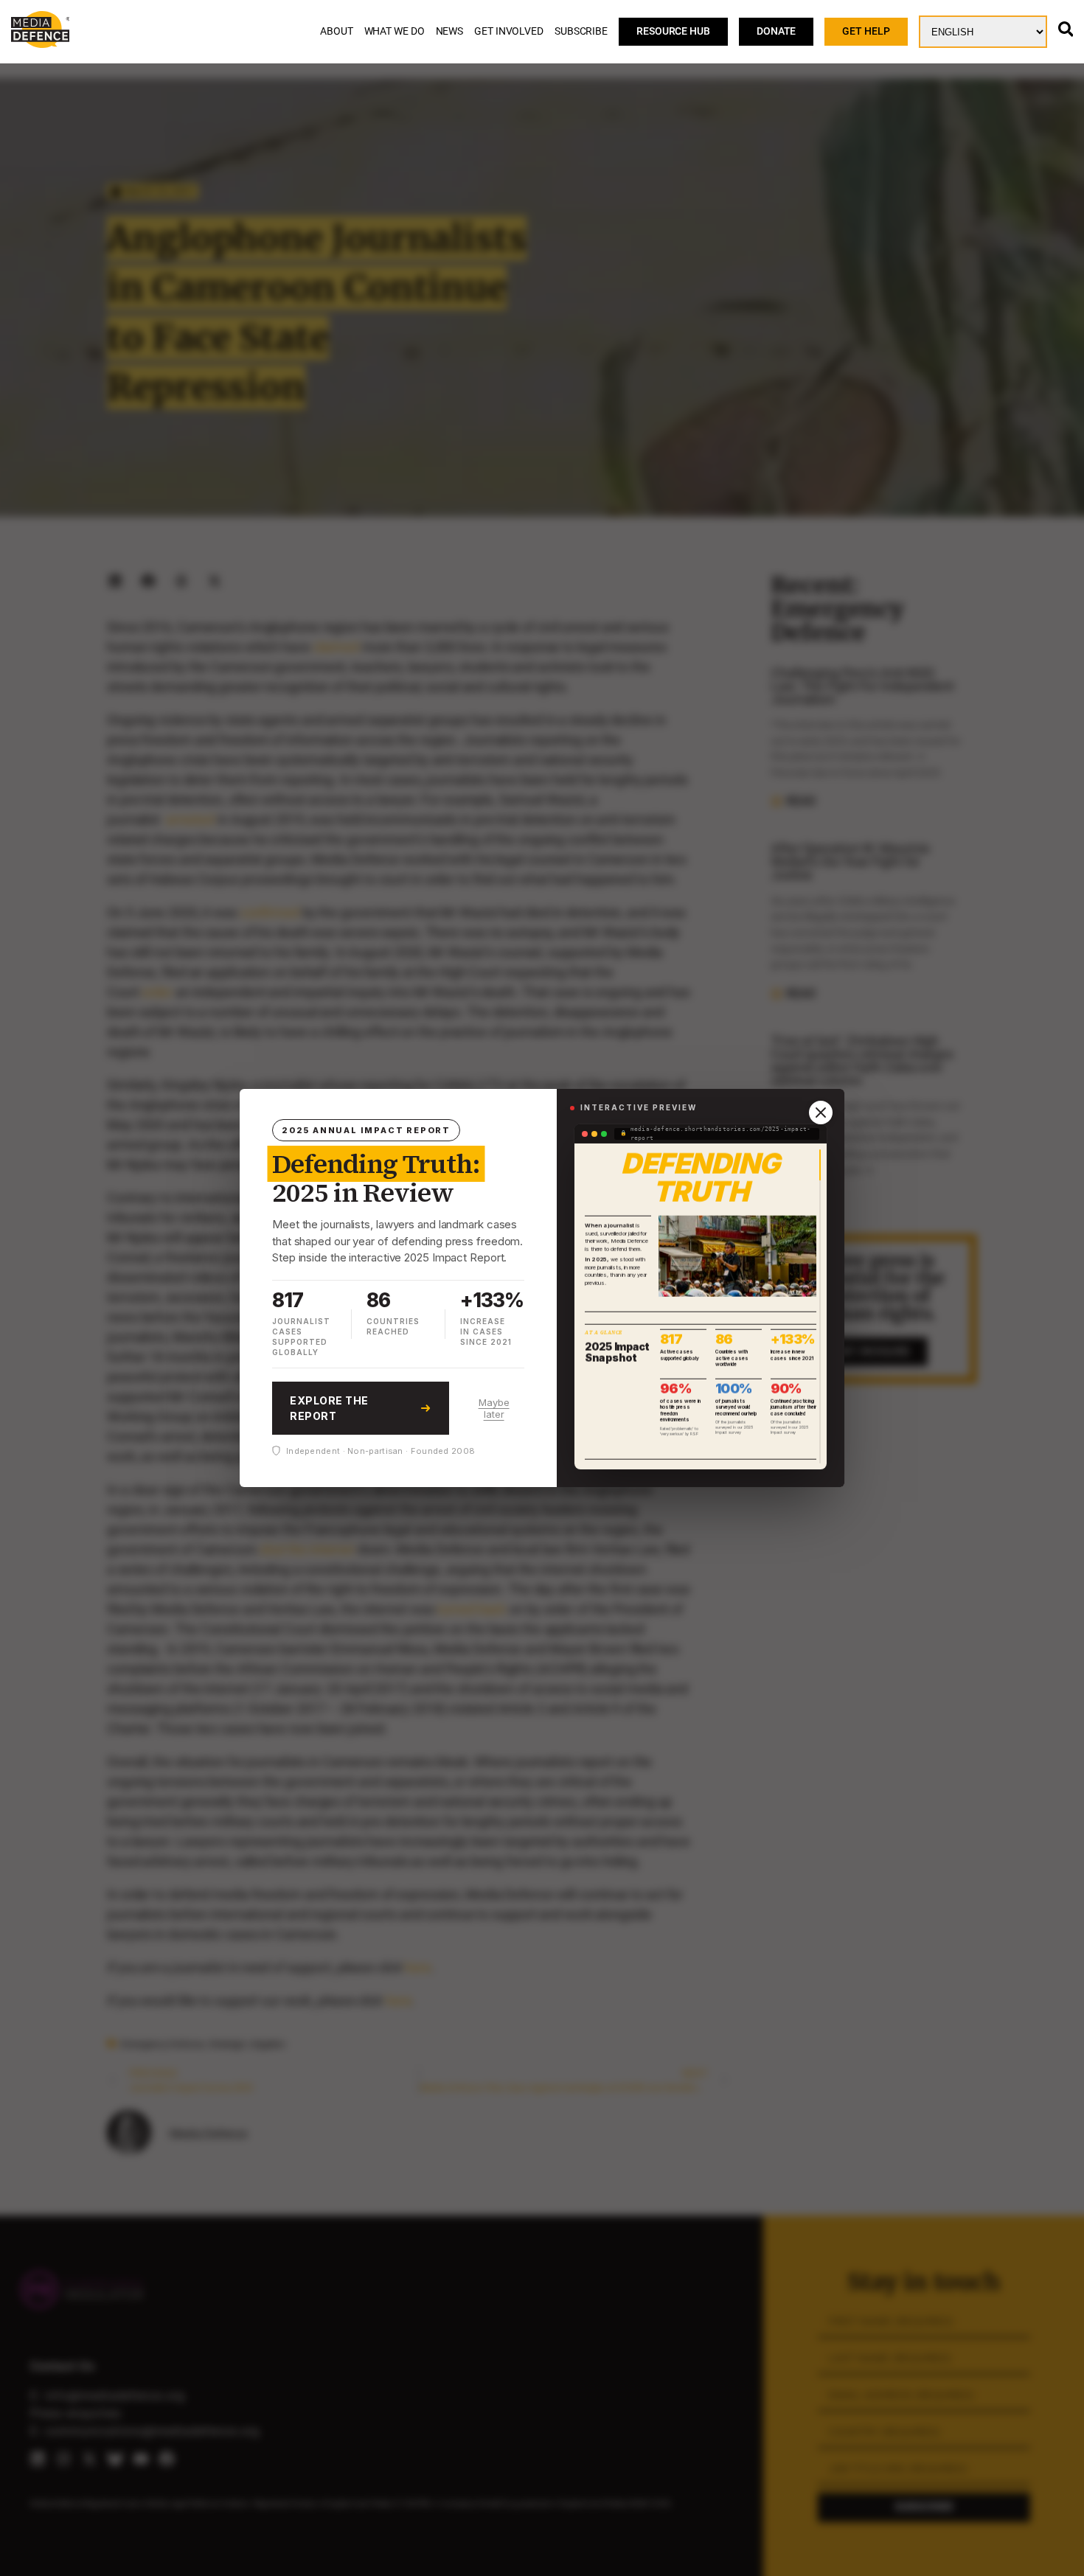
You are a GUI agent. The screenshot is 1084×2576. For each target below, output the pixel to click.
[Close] (821, 1113)
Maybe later (494, 1408)
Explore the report (329, 1408)
